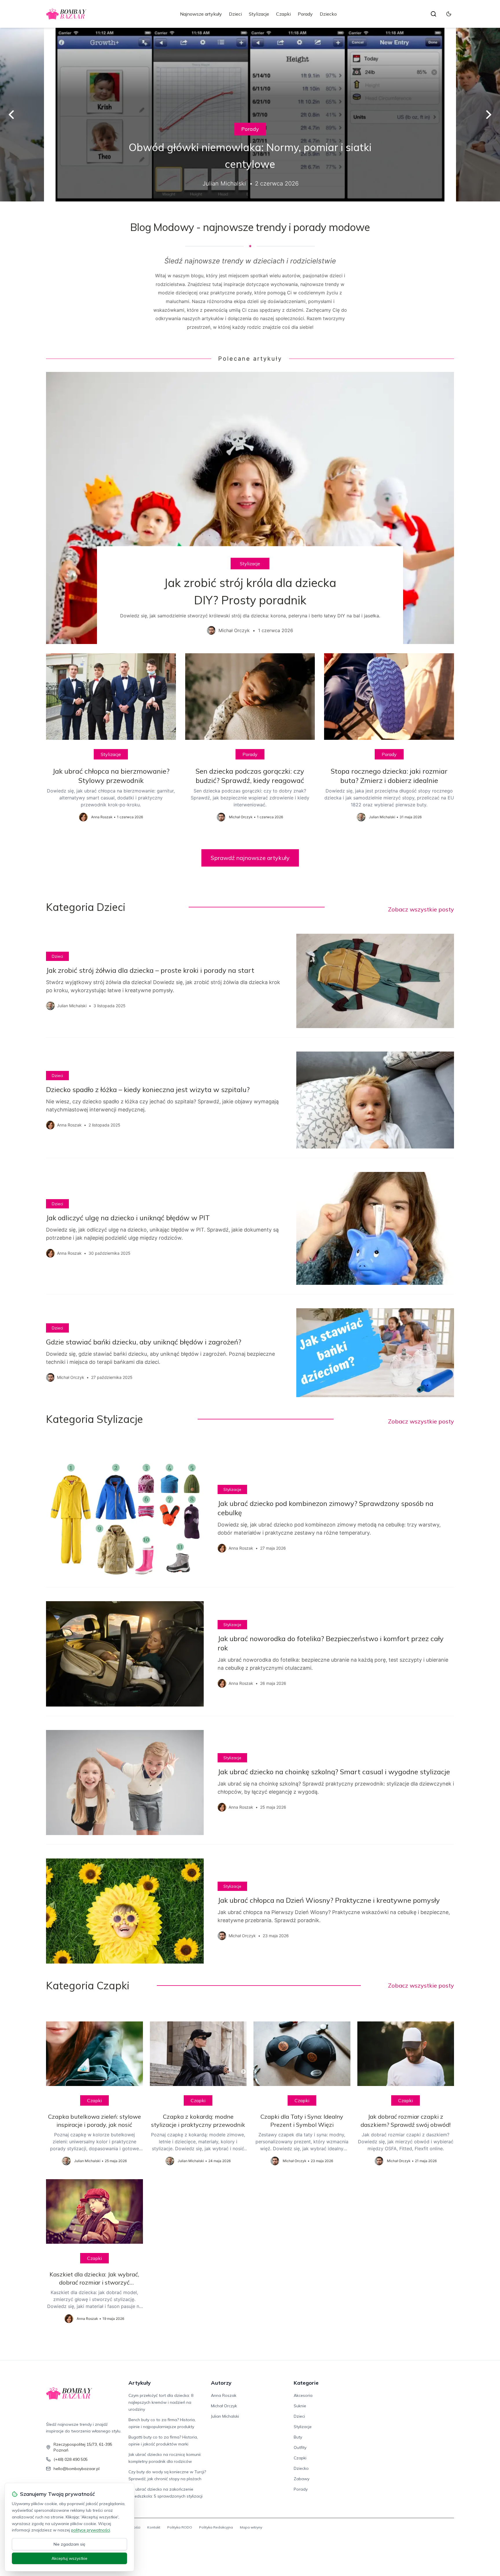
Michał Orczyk (224, 2406)
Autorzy (221, 2383)
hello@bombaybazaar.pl (77, 2469)
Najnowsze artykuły (201, 14)
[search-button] (433, 14)
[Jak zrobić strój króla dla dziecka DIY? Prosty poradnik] (250, 508)
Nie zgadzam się (69, 2544)
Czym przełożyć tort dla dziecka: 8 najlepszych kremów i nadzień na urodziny (161, 2402)
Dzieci (235, 14)
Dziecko (328, 14)
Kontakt (154, 2527)
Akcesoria (303, 2395)
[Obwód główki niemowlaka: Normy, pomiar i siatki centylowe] (250, 115)
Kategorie (306, 2383)
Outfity (300, 2447)
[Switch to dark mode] (449, 14)
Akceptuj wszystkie (69, 2558)
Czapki (283, 14)
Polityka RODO (180, 2527)
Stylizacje (259, 14)
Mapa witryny (251, 2527)
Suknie (300, 2406)
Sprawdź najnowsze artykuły (250, 858)
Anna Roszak (224, 2395)
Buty (298, 2437)
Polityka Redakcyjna (216, 2527)
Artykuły (140, 2383)
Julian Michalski (225, 2416)
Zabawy (302, 2479)
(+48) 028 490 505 (71, 2459)
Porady (305, 14)
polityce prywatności (91, 2530)
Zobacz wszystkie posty (421, 909)
